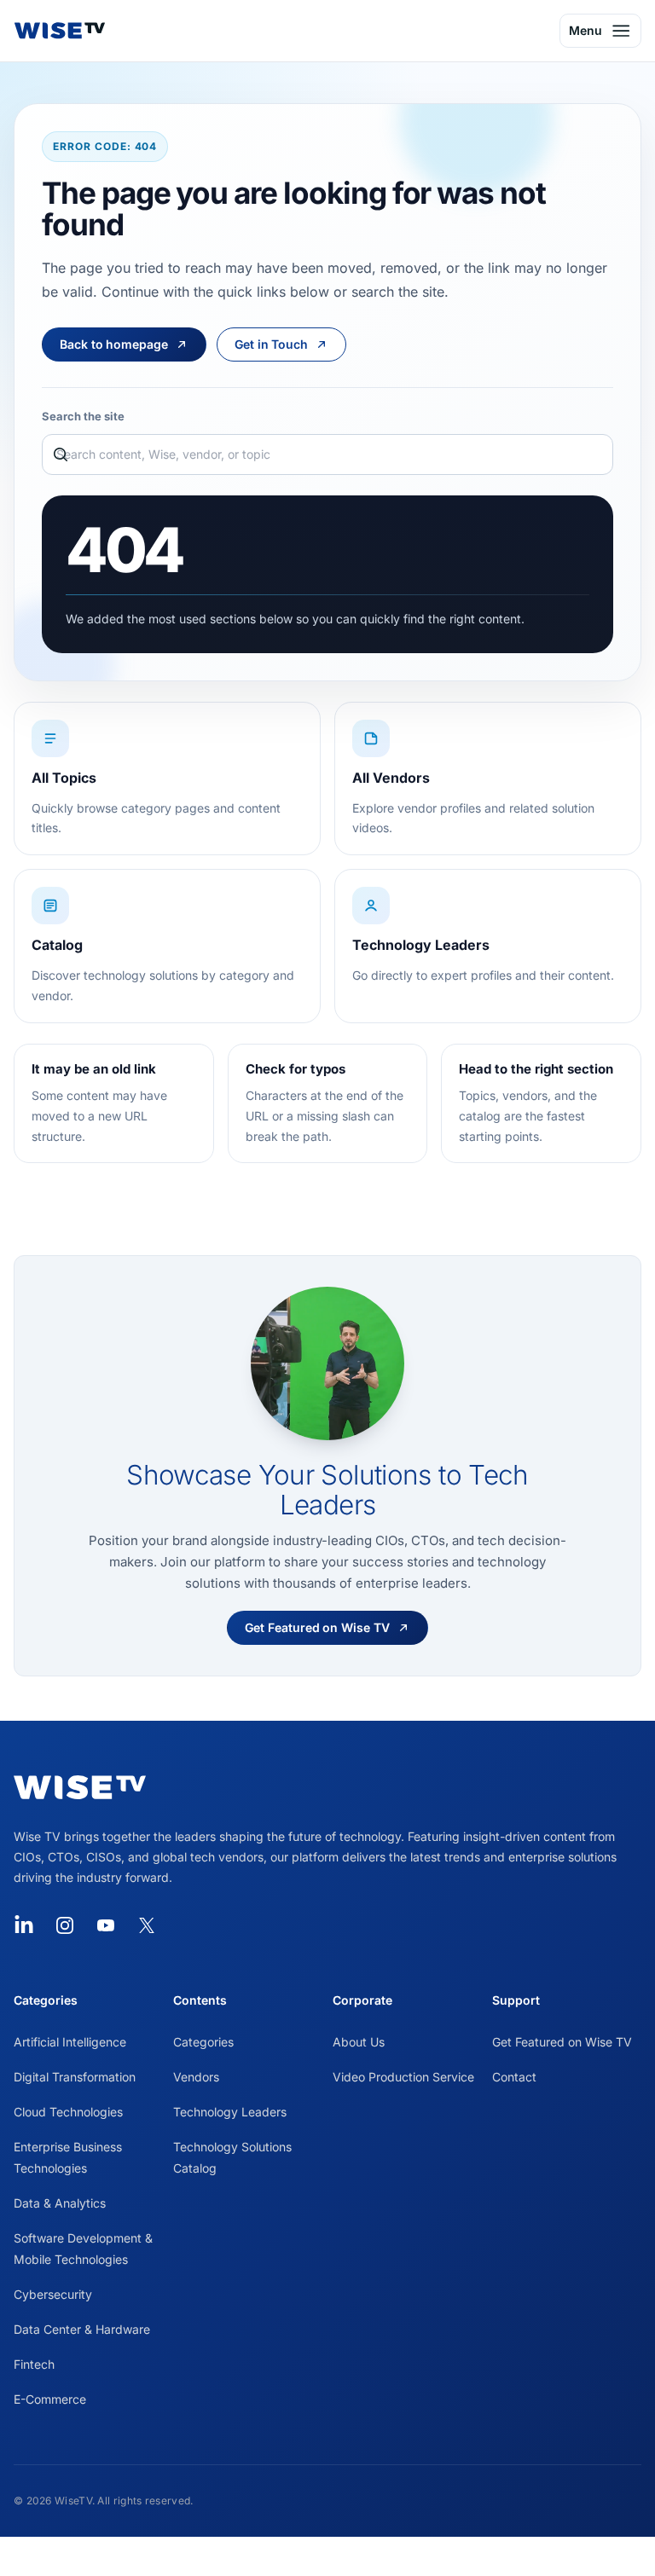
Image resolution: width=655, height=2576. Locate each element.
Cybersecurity (53, 2294)
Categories (203, 2042)
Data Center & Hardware (82, 2329)
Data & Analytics (60, 2203)
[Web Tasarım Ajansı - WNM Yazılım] (327, 2556)
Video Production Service (403, 2077)
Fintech (34, 2364)
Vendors (196, 2077)
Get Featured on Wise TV (562, 2042)
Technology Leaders (230, 2112)
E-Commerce (50, 2399)
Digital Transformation (75, 2077)
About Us (359, 2042)
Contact (514, 2077)
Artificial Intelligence (70, 2042)
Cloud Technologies (68, 2112)
